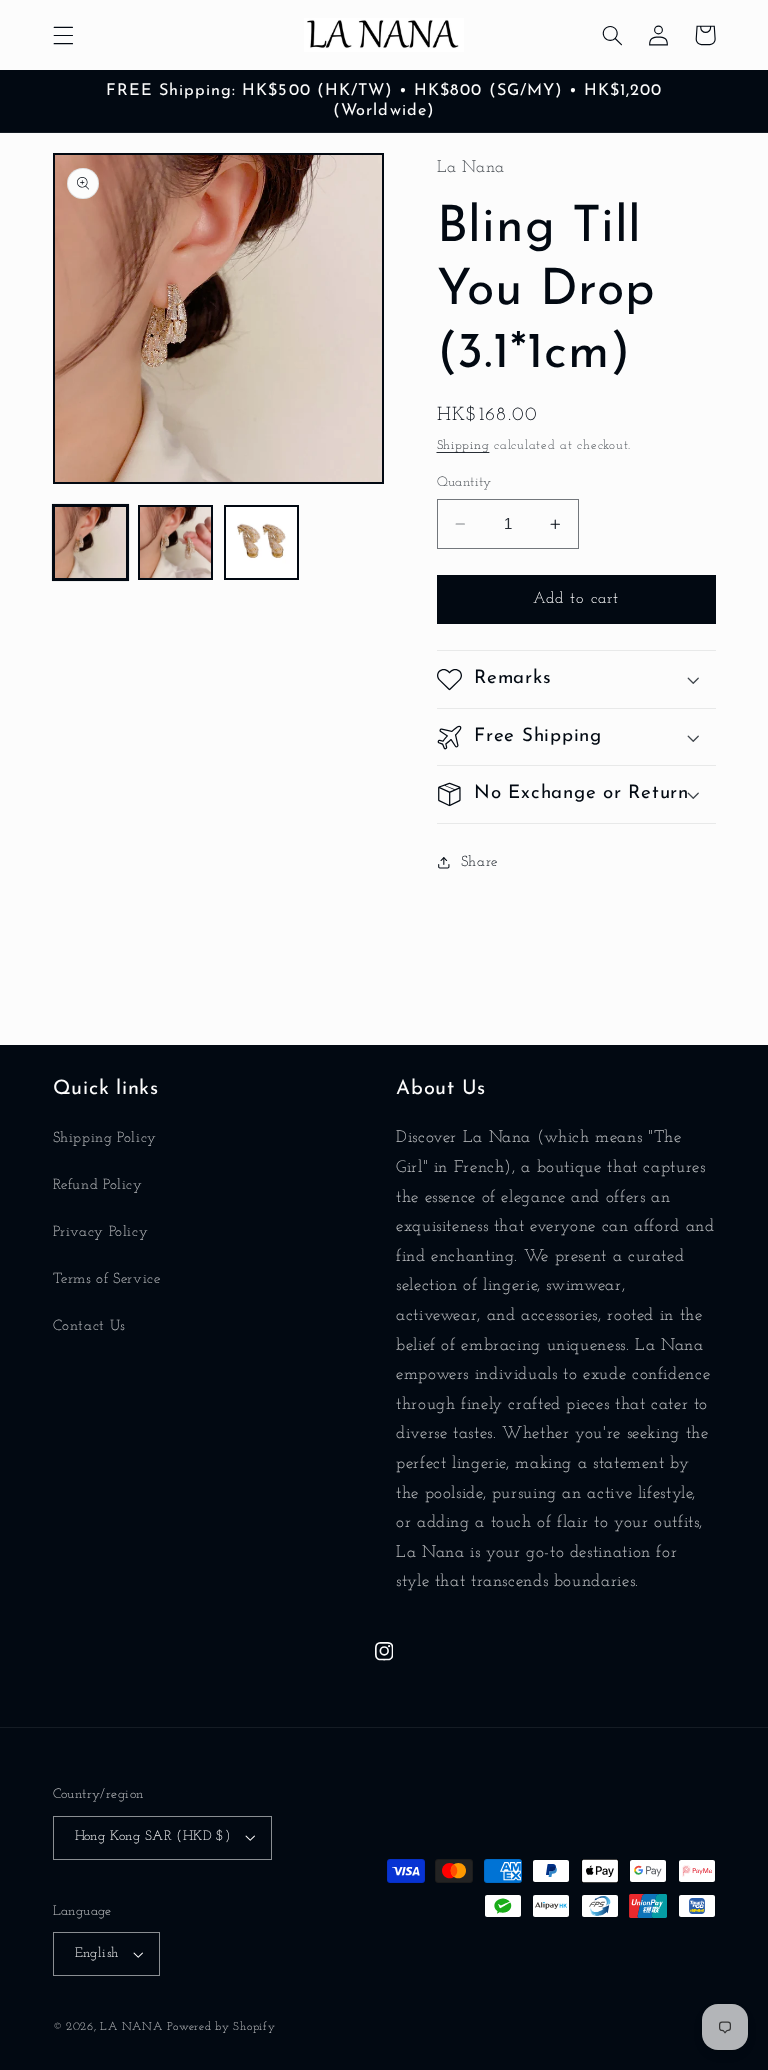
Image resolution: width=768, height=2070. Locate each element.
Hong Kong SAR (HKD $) (153, 1836)
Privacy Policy (101, 1232)
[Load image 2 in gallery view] (175, 542)
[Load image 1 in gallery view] (90, 542)
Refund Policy (98, 1185)
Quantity (464, 482)
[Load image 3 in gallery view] (261, 542)
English (97, 1953)
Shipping (463, 446)
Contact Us (89, 1326)
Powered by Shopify (221, 2027)
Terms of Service (107, 1279)
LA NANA (131, 2027)
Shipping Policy (105, 1138)
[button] (63, 35)
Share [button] (479, 862)
